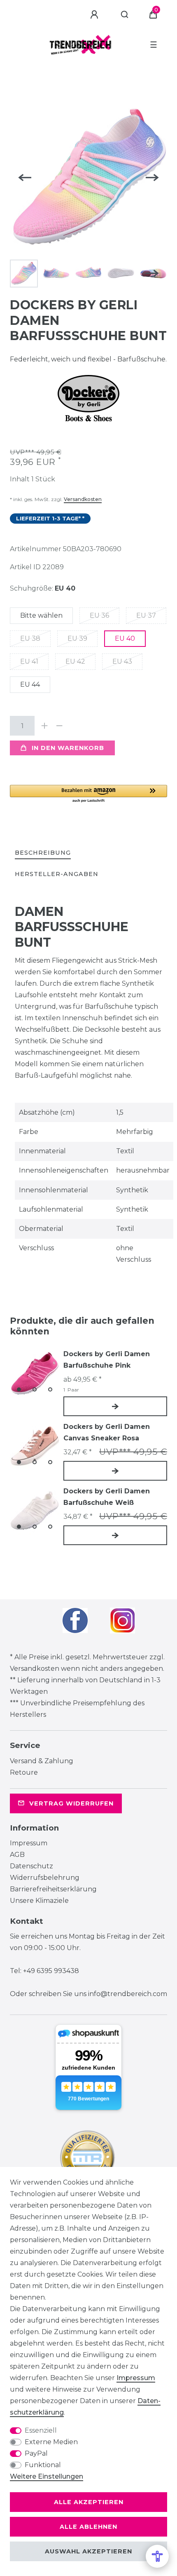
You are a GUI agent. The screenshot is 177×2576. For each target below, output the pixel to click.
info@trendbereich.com (128, 1994)
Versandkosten (83, 499)
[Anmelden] (95, 15)
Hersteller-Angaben (57, 874)
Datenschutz (31, 1866)
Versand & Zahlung (42, 1761)
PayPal (36, 2453)
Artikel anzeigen (115, 1406)
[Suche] (125, 15)
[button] (88, 794)
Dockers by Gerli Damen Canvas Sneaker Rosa (107, 1432)
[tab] (43, 853)
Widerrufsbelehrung (45, 1878)
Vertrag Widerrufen (71, 1803)
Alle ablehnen (88, 2527)
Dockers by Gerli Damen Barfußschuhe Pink (107, 1360)
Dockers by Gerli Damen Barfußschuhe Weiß (107, 1497)
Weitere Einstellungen (47, 2476)
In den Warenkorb (68, 748)
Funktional (43, 2465)
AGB (17, 1855)
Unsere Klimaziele (39, 1901)
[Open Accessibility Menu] (157, 2556)
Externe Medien (51, 2442)
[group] (35, 1373)
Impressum (29, 1843)
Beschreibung (43, 853)
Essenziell (41, 2430)
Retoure (24, 1772)
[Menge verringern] (59, 726)
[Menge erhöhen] (44, 726)
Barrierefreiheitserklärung (53, 1889)
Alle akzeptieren (89, 2502)
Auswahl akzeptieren (88, 2551)
